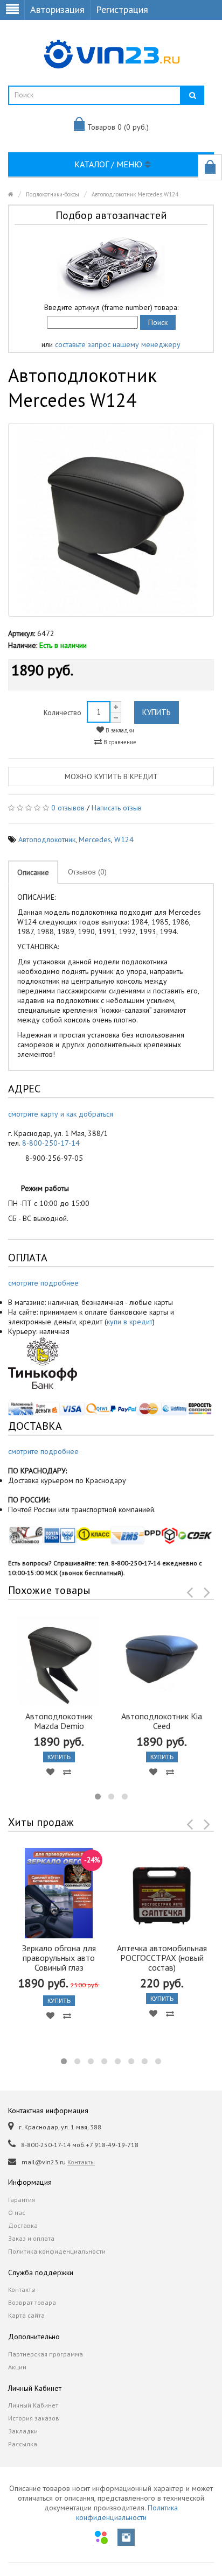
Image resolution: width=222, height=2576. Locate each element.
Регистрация (122, 9)
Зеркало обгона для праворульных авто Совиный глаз (59, 1958)
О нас (17, 2212)
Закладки (23, 2431)
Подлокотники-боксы (53, 194)
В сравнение (119, 742)
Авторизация (57, 9)
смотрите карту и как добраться (61, 1114)
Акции (17, 2367)
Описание (33, 872)
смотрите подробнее (43, 1283)
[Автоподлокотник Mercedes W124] (111, 520)
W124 (124, 839)
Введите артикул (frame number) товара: (111, 307)
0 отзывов (68, 808)
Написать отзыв (117, 808)
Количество (63, 712)
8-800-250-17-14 (51, 1143)
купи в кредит (130, 1322)
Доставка (23, 2225)
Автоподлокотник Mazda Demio (59, 1721)
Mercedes (95, 839)
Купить (157, 712)
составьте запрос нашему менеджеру (118, 344)
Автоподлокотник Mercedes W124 (135, 194)
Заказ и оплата (31, 2238)
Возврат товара (32, 2302)
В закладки (119, 730)
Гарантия (22, 2200)
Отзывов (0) (87, 872)
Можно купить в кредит (111, 777)
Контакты (81, 2162)
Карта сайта (26, 2315)
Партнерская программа (46, 2354)
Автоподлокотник (47, 839)
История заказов (34, 2418)
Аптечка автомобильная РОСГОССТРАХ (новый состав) (162, 1958)
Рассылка (23, 2444)
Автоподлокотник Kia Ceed (162, 1721)
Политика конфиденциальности (57, 2251)
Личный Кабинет (33, 2405)
